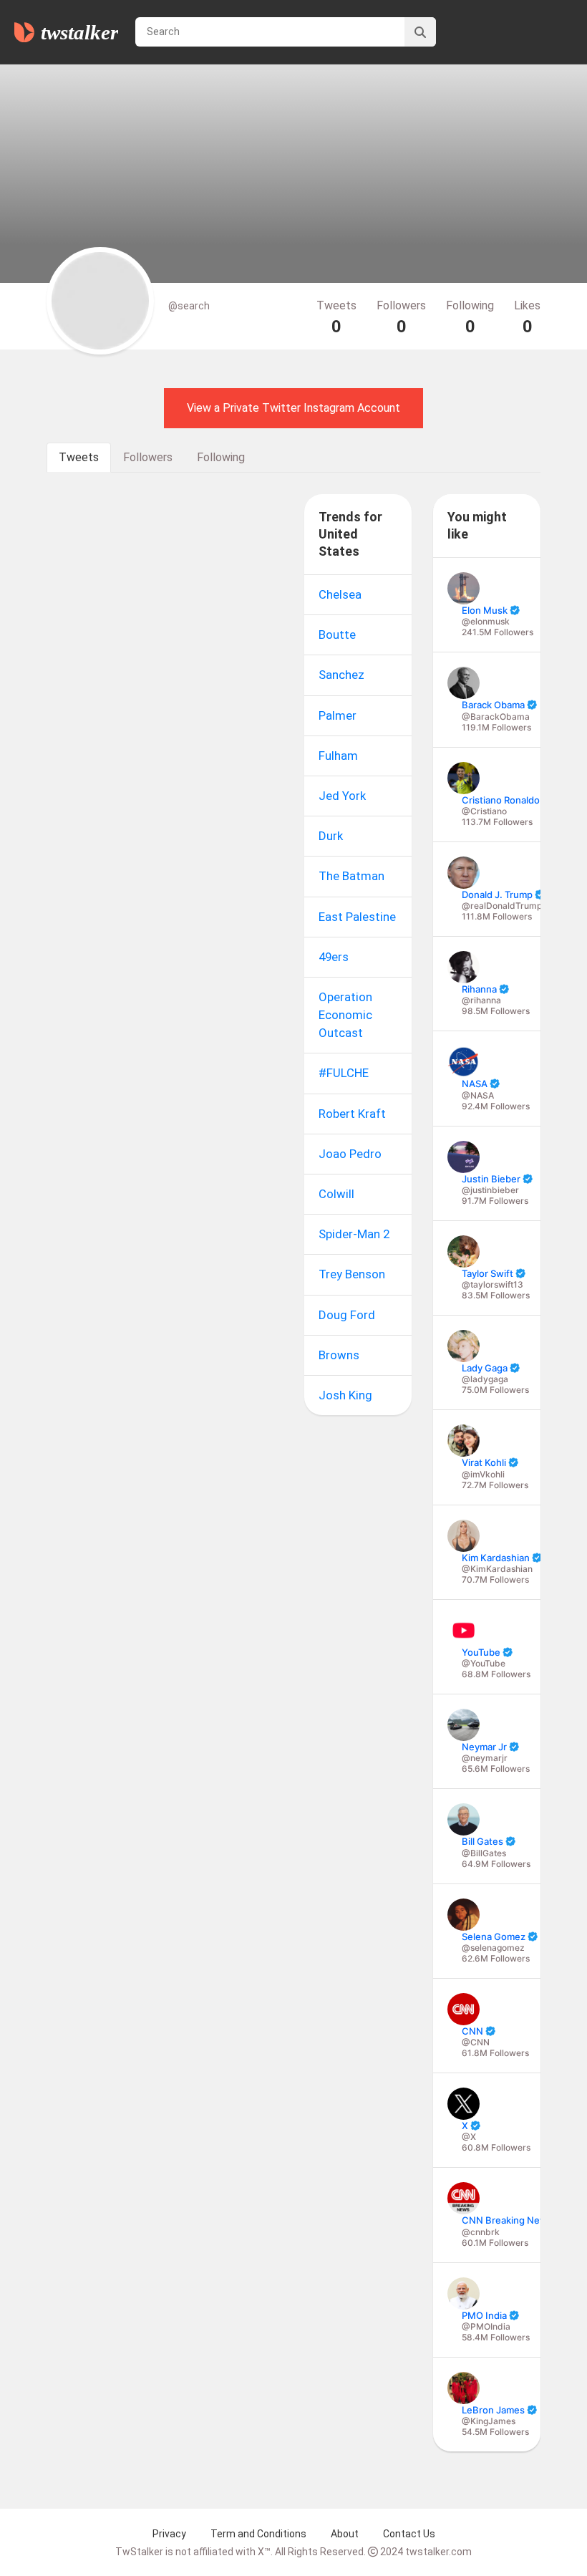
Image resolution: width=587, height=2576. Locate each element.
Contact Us (409, 2534)
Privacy (169, 2534)
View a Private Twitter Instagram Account (293, 408)
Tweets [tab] (79, 457)
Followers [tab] (148, 457)
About (345, 2534)
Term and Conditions (258, 2534)
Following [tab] (221, 457)
